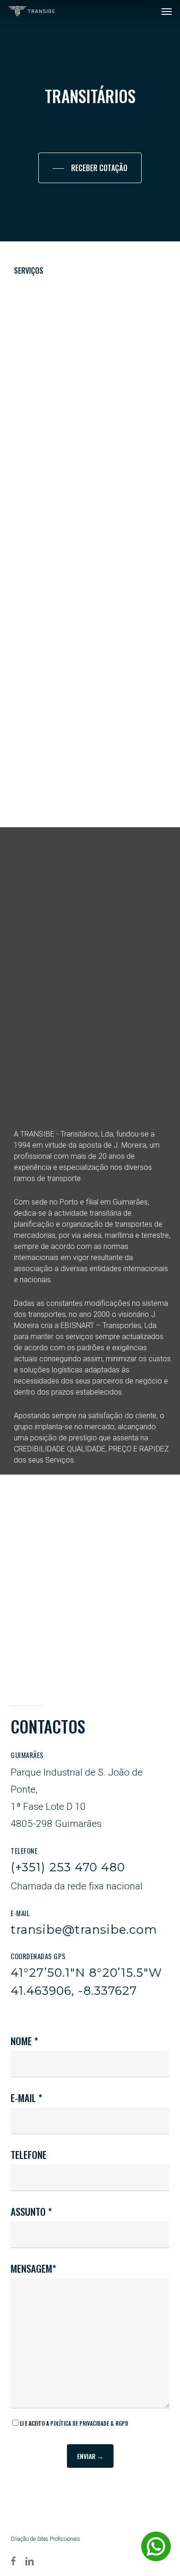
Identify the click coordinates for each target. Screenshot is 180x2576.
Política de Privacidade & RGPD (89, 2423)
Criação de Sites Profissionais (45, 2539)
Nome (22, 2041)
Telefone (29, 2155)
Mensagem (31, 2268)
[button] (167, 11)
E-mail (24, 2098)
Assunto (29, 2211)
